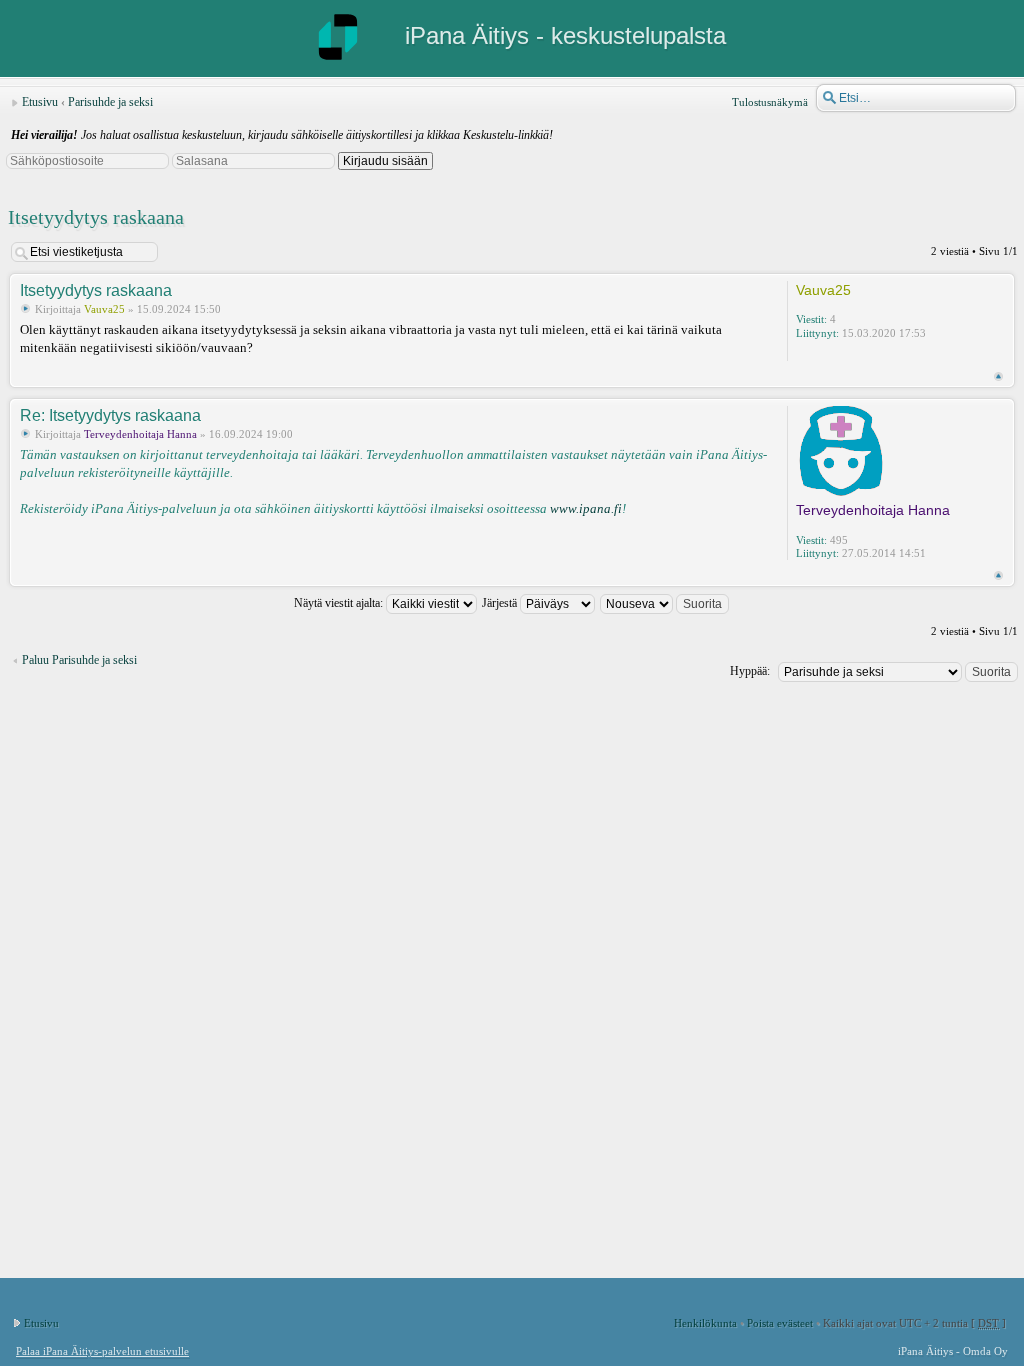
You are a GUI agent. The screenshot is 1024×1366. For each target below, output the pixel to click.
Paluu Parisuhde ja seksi (79, 660)
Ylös (998, 376)
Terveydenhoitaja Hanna (140, 434)
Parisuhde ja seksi (110, 102)
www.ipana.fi (586, 508)
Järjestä (501, 603)
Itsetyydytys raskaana (96, 217)
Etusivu (40, 102)
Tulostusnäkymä (770, 102)
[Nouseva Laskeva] (665, 603)
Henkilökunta (705, 1323)
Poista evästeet (780, 1323)
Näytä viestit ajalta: (340, 603)
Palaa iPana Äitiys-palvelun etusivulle (102, 1351)
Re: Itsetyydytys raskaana (110, 415)
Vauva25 (104, 309)
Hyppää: (750, 671)
